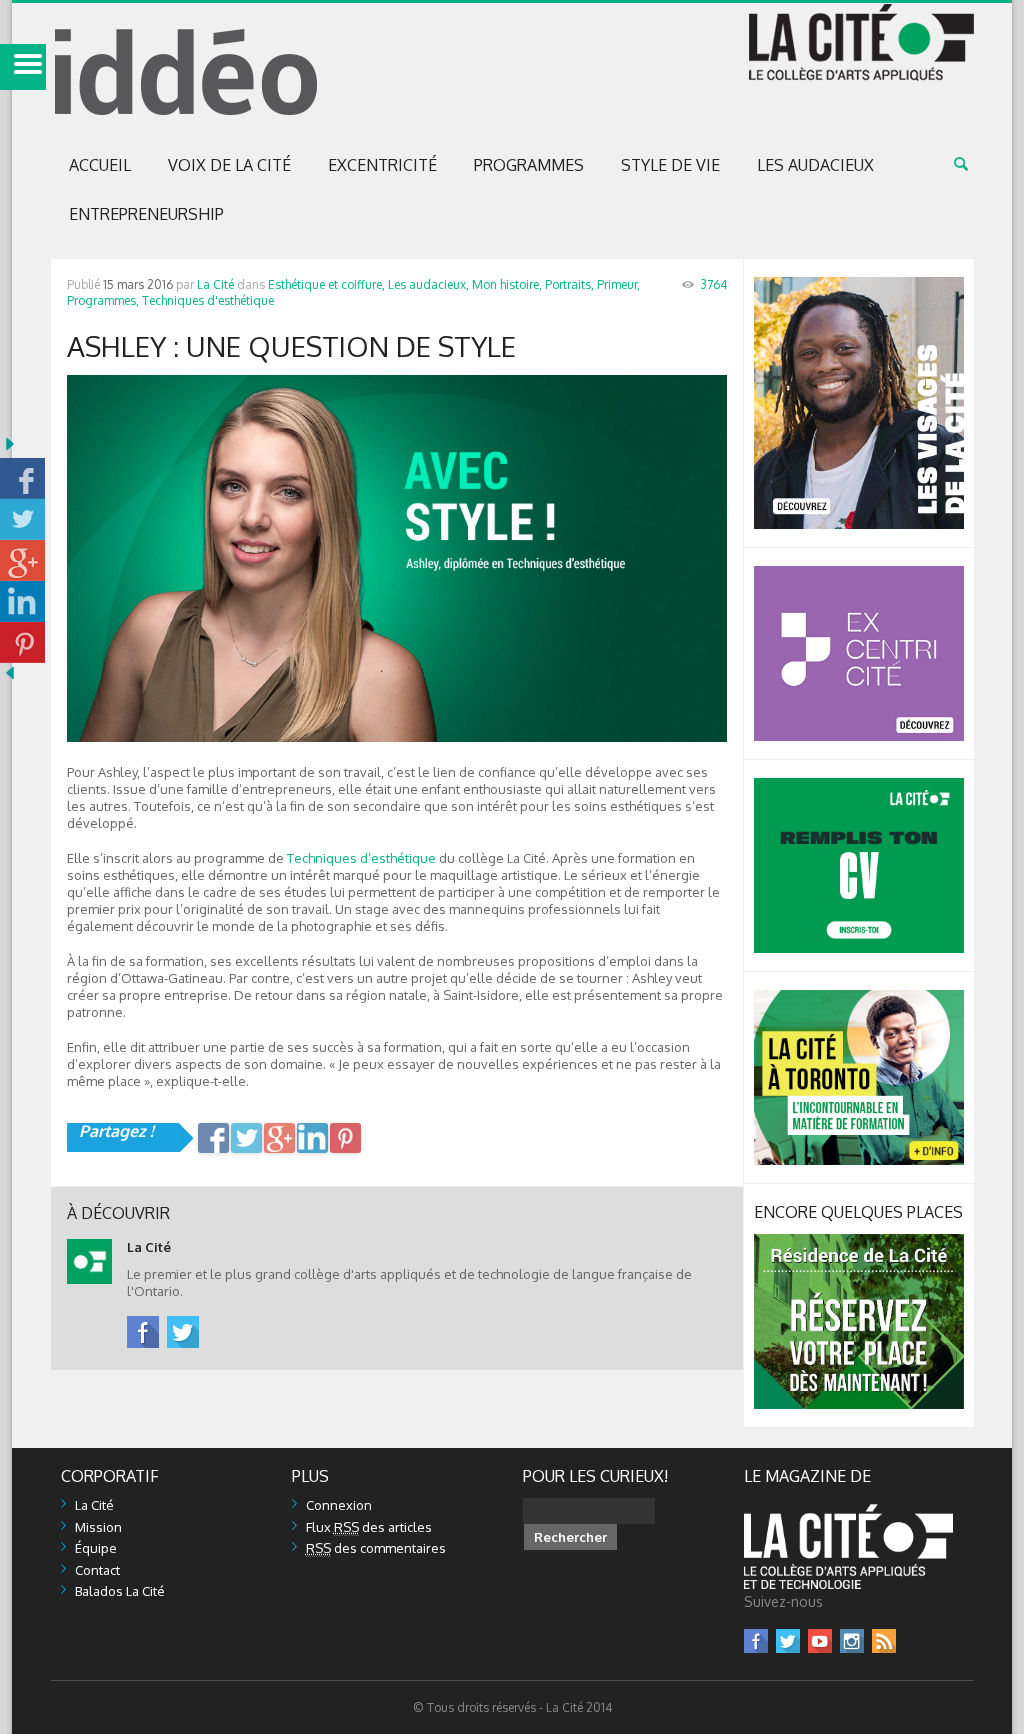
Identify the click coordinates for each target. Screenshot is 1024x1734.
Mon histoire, (507, 284)
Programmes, (103, 300)
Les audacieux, (428, 284)
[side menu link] (23, 67)
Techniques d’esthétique (361, 858)
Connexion (339, 1505)
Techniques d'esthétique (208, 300)
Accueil (100, 165)
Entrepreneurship (146, 214)
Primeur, (618, 284)
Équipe (96, 1548)
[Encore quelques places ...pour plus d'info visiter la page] (859, 1242)
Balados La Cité (120, 1591)
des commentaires (376, 1548)
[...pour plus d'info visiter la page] (859, 285)
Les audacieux (815, 165)
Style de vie (670, 165)
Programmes (529, 165)
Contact (97, 1570)
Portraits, (569, 284)
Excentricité (382, 165)
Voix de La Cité (229, 165)
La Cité (215, 284)
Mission (98, 1527)
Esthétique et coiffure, (326, 284)
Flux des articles (369, 1527)
